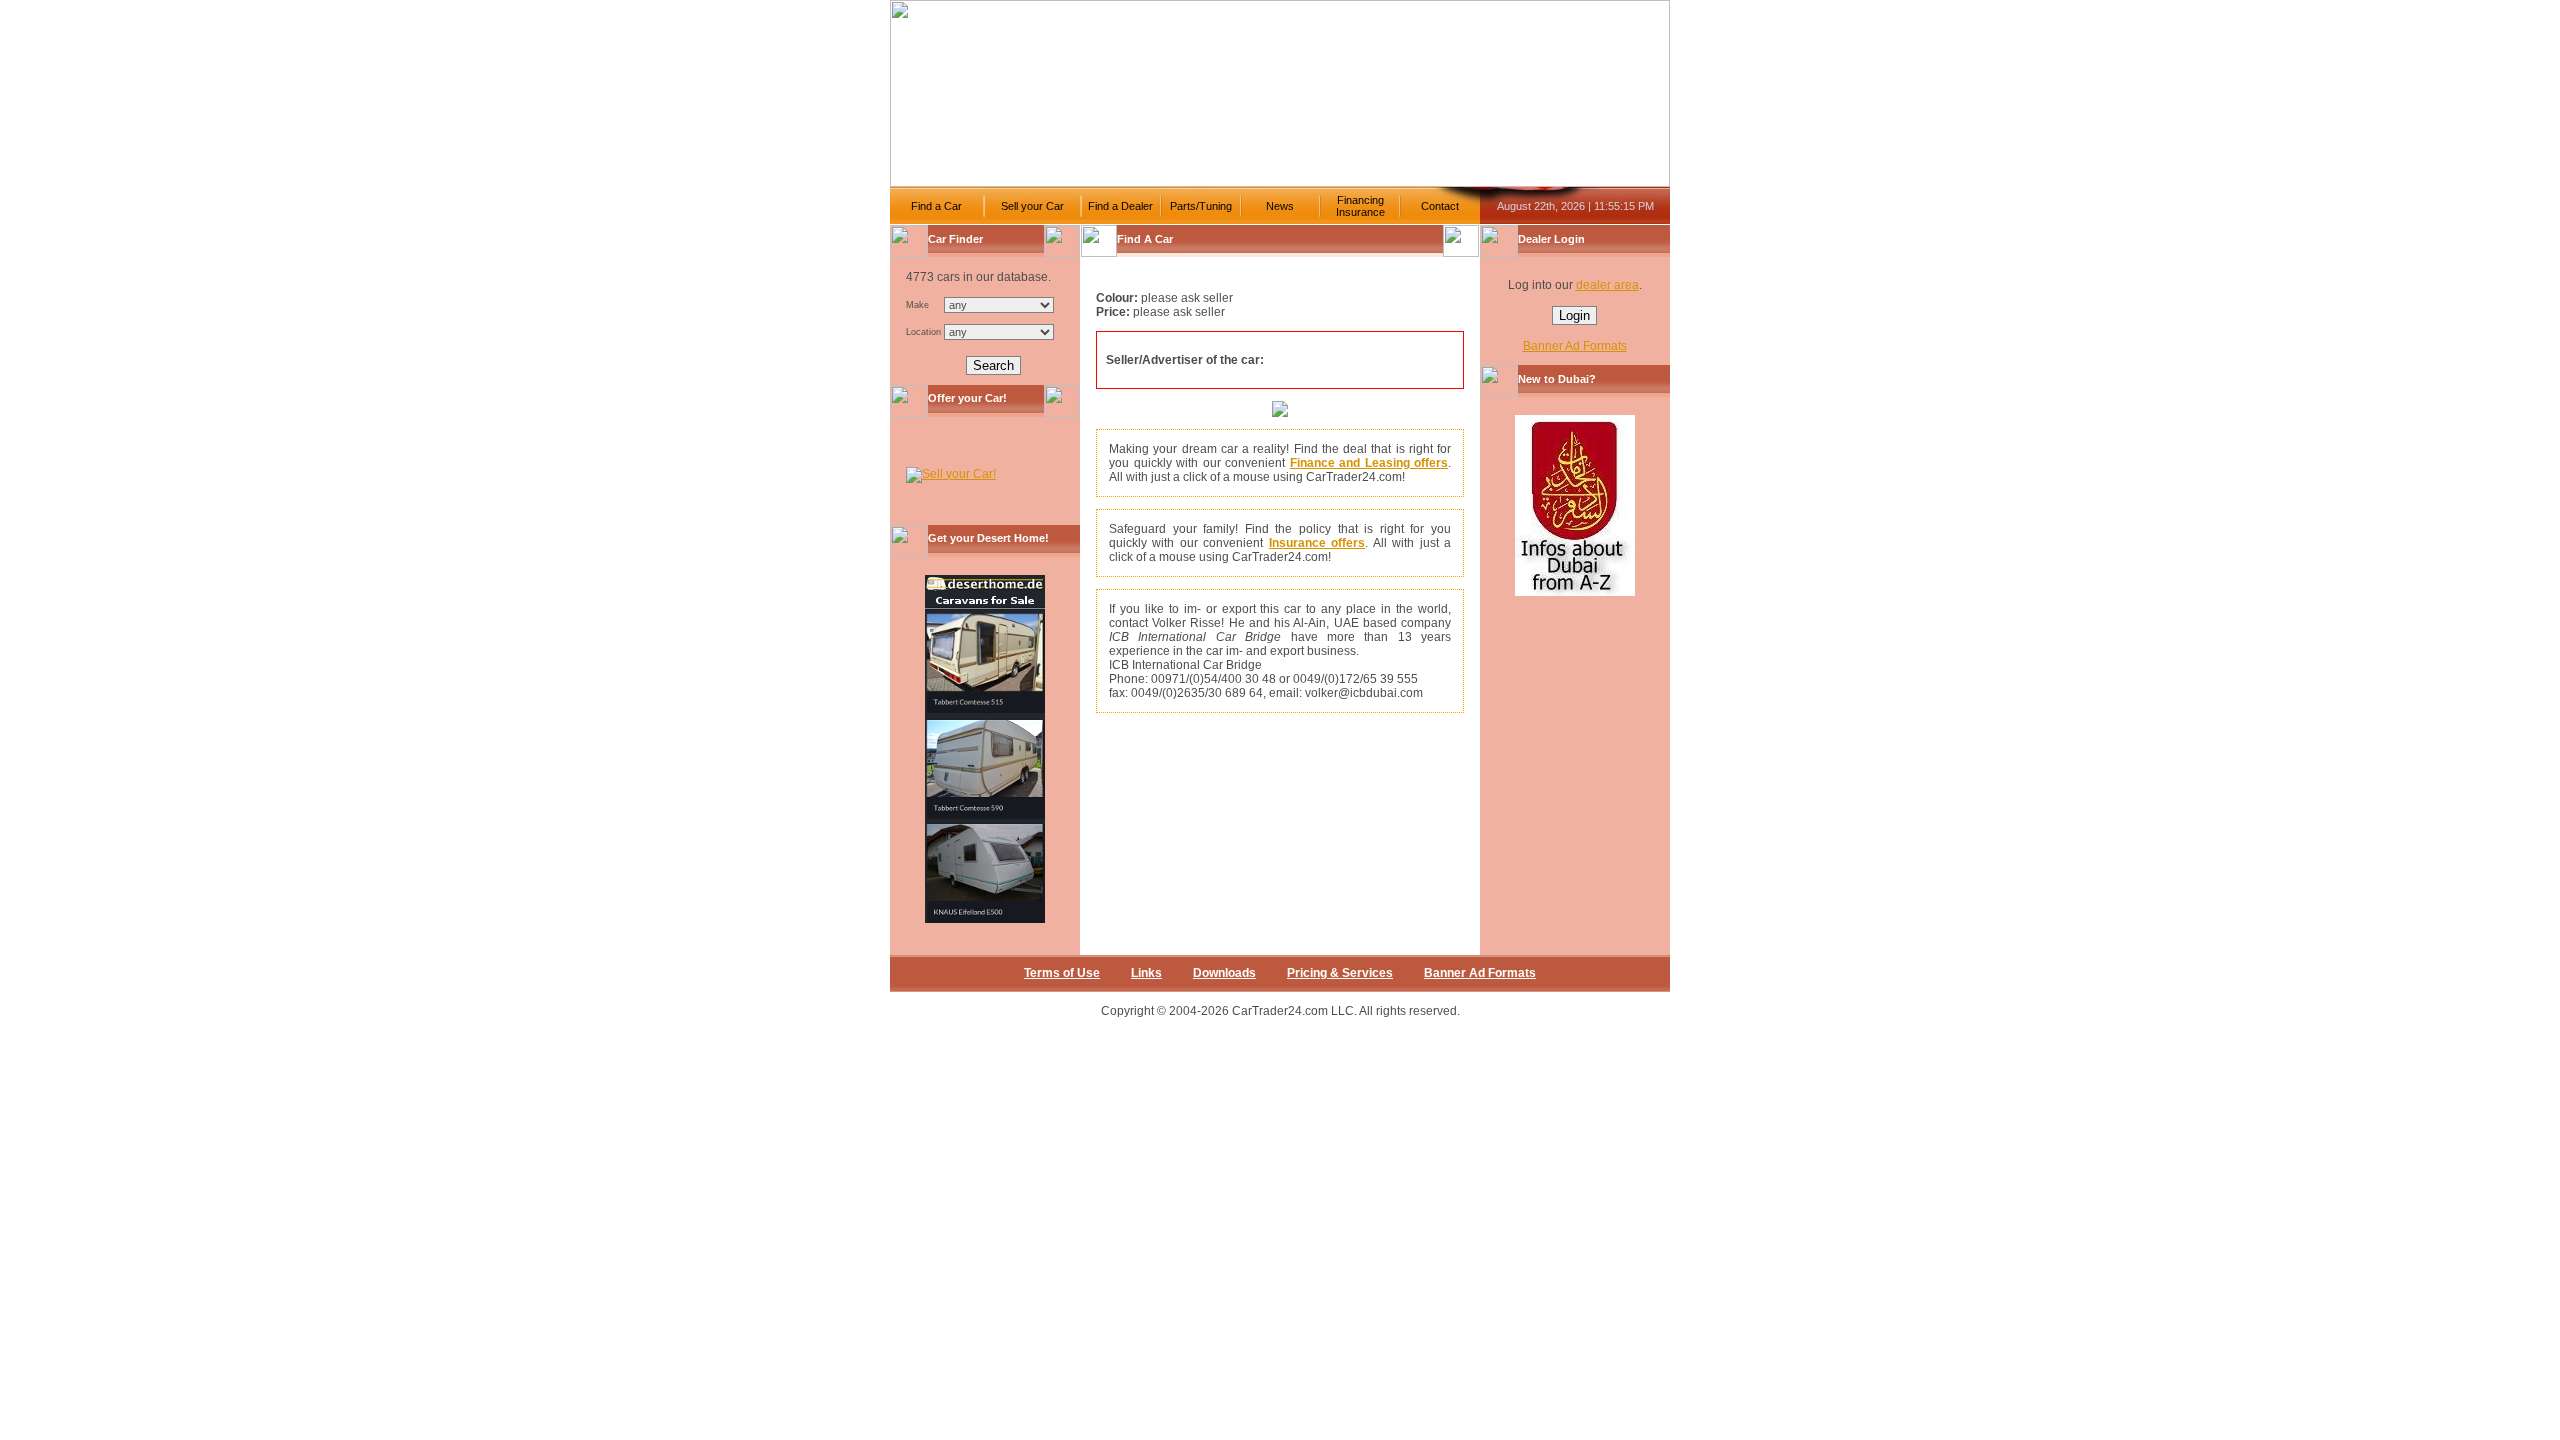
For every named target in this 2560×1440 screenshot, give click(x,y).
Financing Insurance (1360, 206)
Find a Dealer (1120, 206)
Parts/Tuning (1201, 206)
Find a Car (936, 206)
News (1280, 206)
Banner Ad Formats (1575, 346)
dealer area (1607, 285)
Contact (1440, 206)
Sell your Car (1032, 206)
